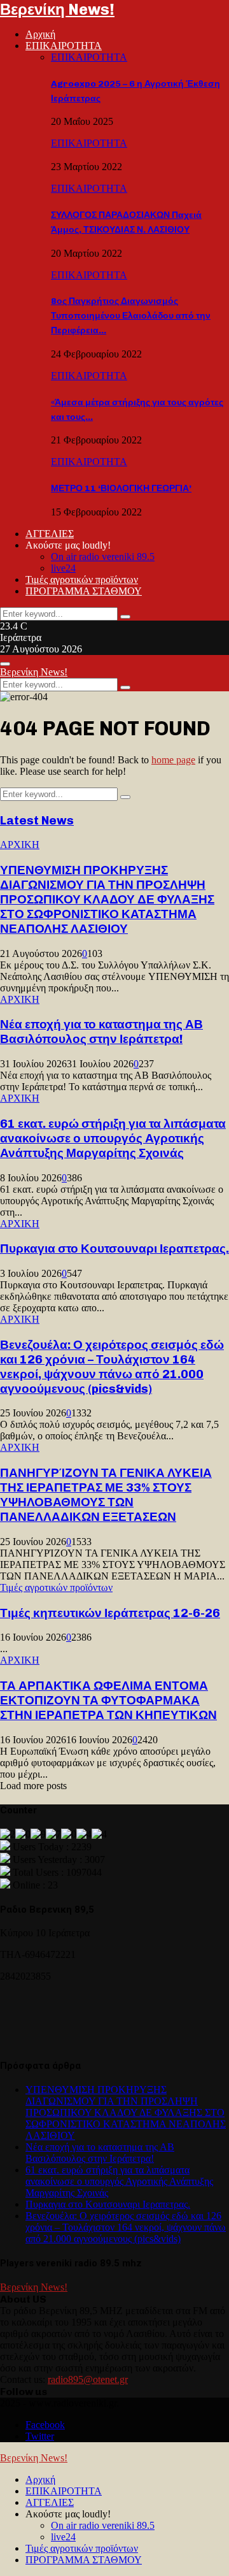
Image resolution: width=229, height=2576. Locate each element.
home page (173, 760)
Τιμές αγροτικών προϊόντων (82, 579)
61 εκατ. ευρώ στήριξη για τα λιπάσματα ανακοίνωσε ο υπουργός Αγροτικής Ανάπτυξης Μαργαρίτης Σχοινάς (113, 1138)
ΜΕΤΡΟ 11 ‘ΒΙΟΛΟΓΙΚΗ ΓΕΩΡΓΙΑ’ (121, 488)
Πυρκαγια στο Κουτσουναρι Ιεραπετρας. (114, 1248)
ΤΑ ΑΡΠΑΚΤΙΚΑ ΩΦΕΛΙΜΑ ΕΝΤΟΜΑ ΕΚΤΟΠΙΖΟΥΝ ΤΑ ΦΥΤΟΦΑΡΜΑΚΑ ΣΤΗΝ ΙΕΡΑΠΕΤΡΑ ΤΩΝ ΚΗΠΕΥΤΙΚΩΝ (108, 1700)
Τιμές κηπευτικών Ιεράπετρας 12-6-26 (110, 1613)
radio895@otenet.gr (88, 2379)
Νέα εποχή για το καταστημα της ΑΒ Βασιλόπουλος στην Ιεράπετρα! (101, 1032)
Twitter (40, 2436)
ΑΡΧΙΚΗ (20, 845)
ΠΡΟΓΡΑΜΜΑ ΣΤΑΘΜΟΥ (84, 591)
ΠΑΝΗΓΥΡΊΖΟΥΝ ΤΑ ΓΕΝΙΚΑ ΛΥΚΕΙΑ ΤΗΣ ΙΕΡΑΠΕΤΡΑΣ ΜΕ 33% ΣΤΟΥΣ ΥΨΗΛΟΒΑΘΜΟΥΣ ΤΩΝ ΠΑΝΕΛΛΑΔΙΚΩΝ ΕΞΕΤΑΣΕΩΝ (106, 1495)
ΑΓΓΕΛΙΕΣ (50, 534)
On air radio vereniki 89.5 (103, 557)
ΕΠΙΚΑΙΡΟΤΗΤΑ (64, 46)
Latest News (37, 820)
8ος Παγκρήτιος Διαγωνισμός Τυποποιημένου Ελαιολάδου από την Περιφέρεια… (131, 316)
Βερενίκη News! (57, 9)
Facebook (45, 2425)
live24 (63, 568)
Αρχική (40, 34)
